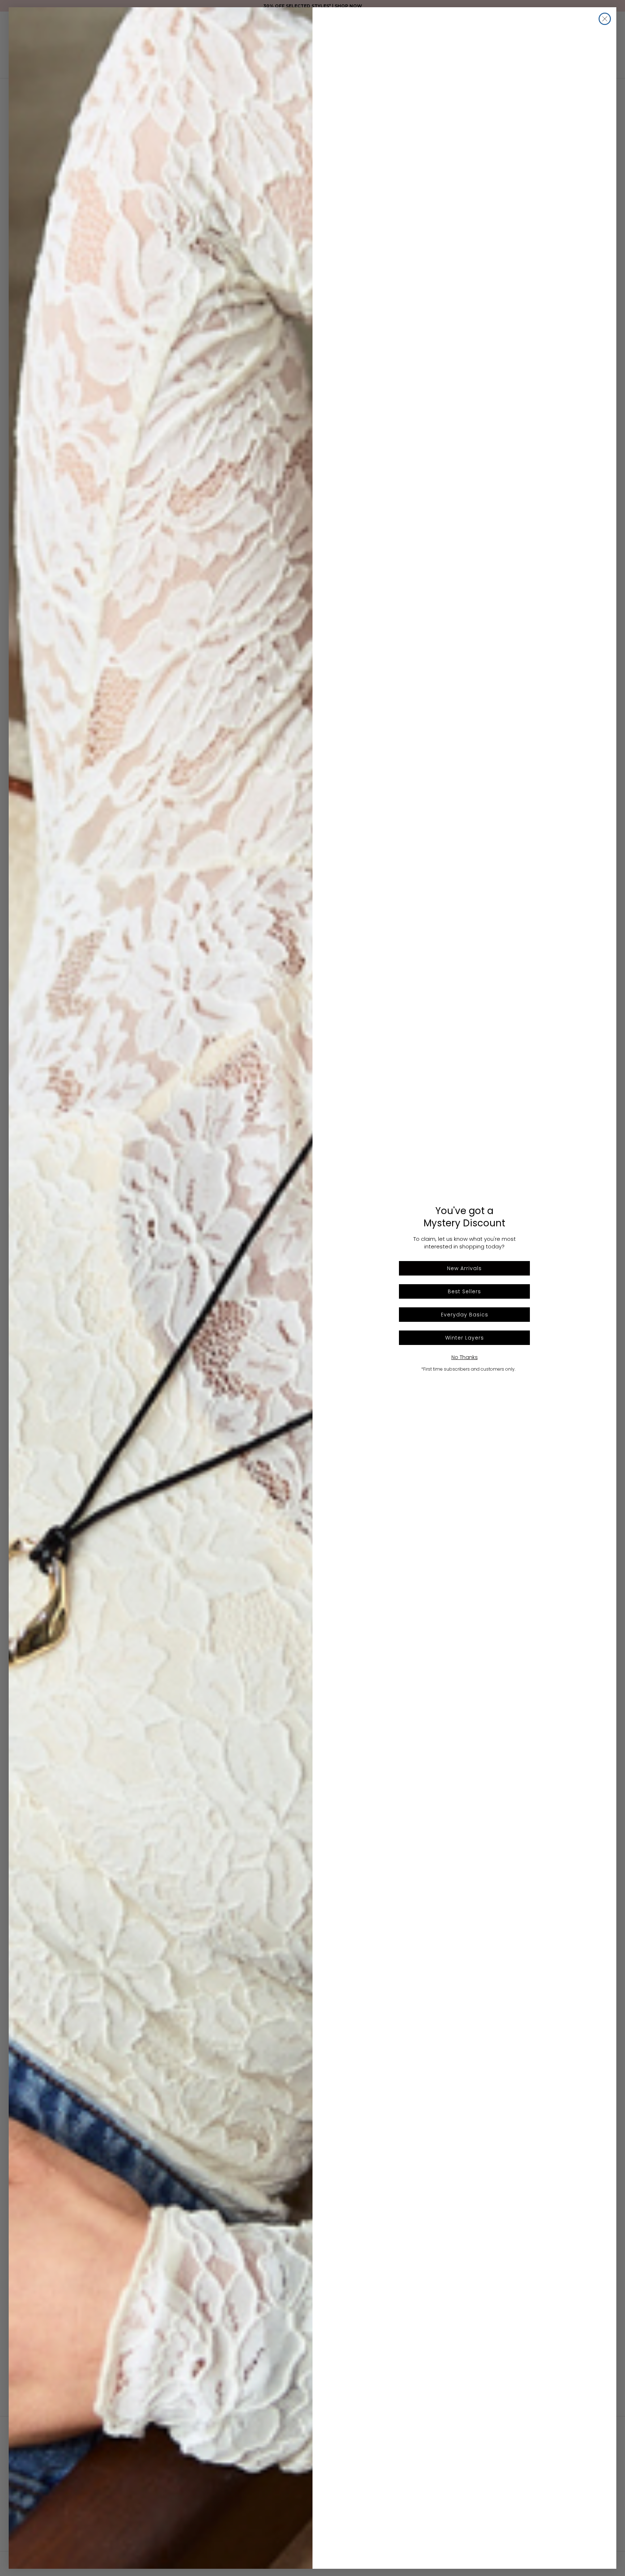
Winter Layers (465, 1338)
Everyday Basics (465, 1315)
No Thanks (465, 1357)
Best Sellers (464, 1291)
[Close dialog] (605, 19)
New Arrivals (464, 1268)
